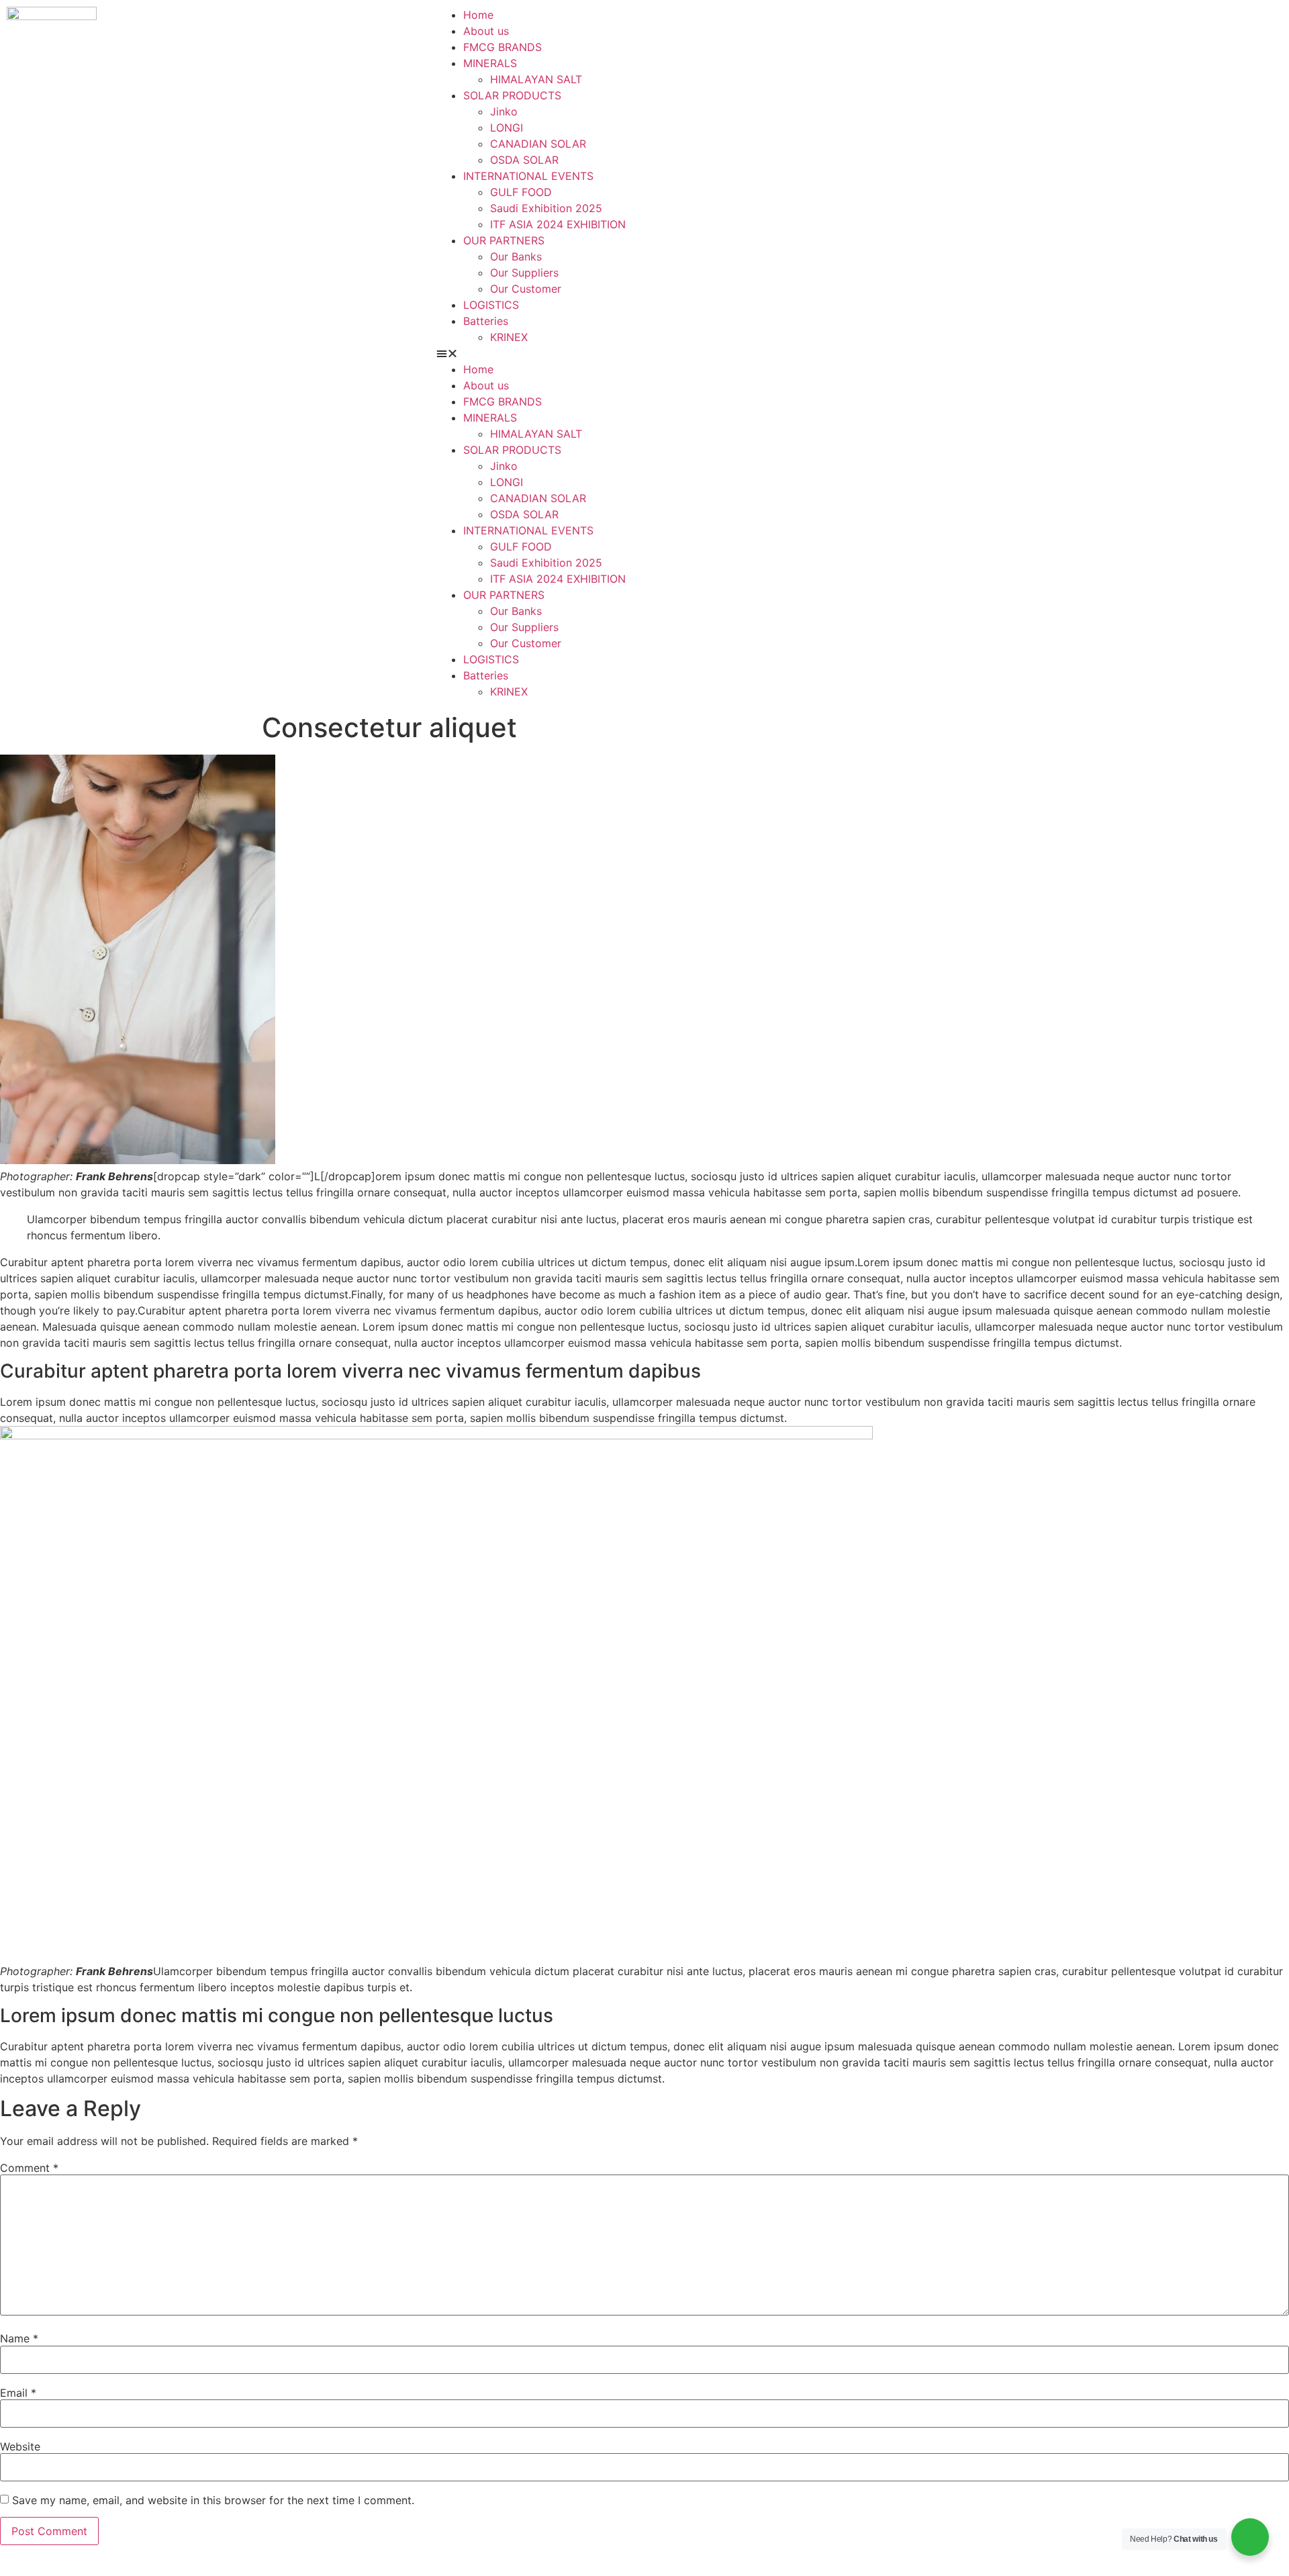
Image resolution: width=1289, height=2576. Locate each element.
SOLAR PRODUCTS (512, 95)
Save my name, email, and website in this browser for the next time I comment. (213, 2500)
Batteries (486, 321)
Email (18, 2393)
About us (486, 31)
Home (478, 15)
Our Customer (526, 289)
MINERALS (490, 63)
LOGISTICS (491, 305)
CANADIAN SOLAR (538, 144)
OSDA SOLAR (524, 160)
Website (20, 2446)
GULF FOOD (521, 192)
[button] (859, 353)
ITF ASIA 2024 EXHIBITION (558, 224)
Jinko (504, 111)
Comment (29, 2168)
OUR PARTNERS (504, 240)
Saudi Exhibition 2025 (546, 208)
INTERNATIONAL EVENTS (528, 176)
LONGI (507, 128)
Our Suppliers (524, 273)
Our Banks (516, 256)
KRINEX (509, 337)
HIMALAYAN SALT (536, 79)
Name (19, 2338)
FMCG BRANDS (503, 47)
